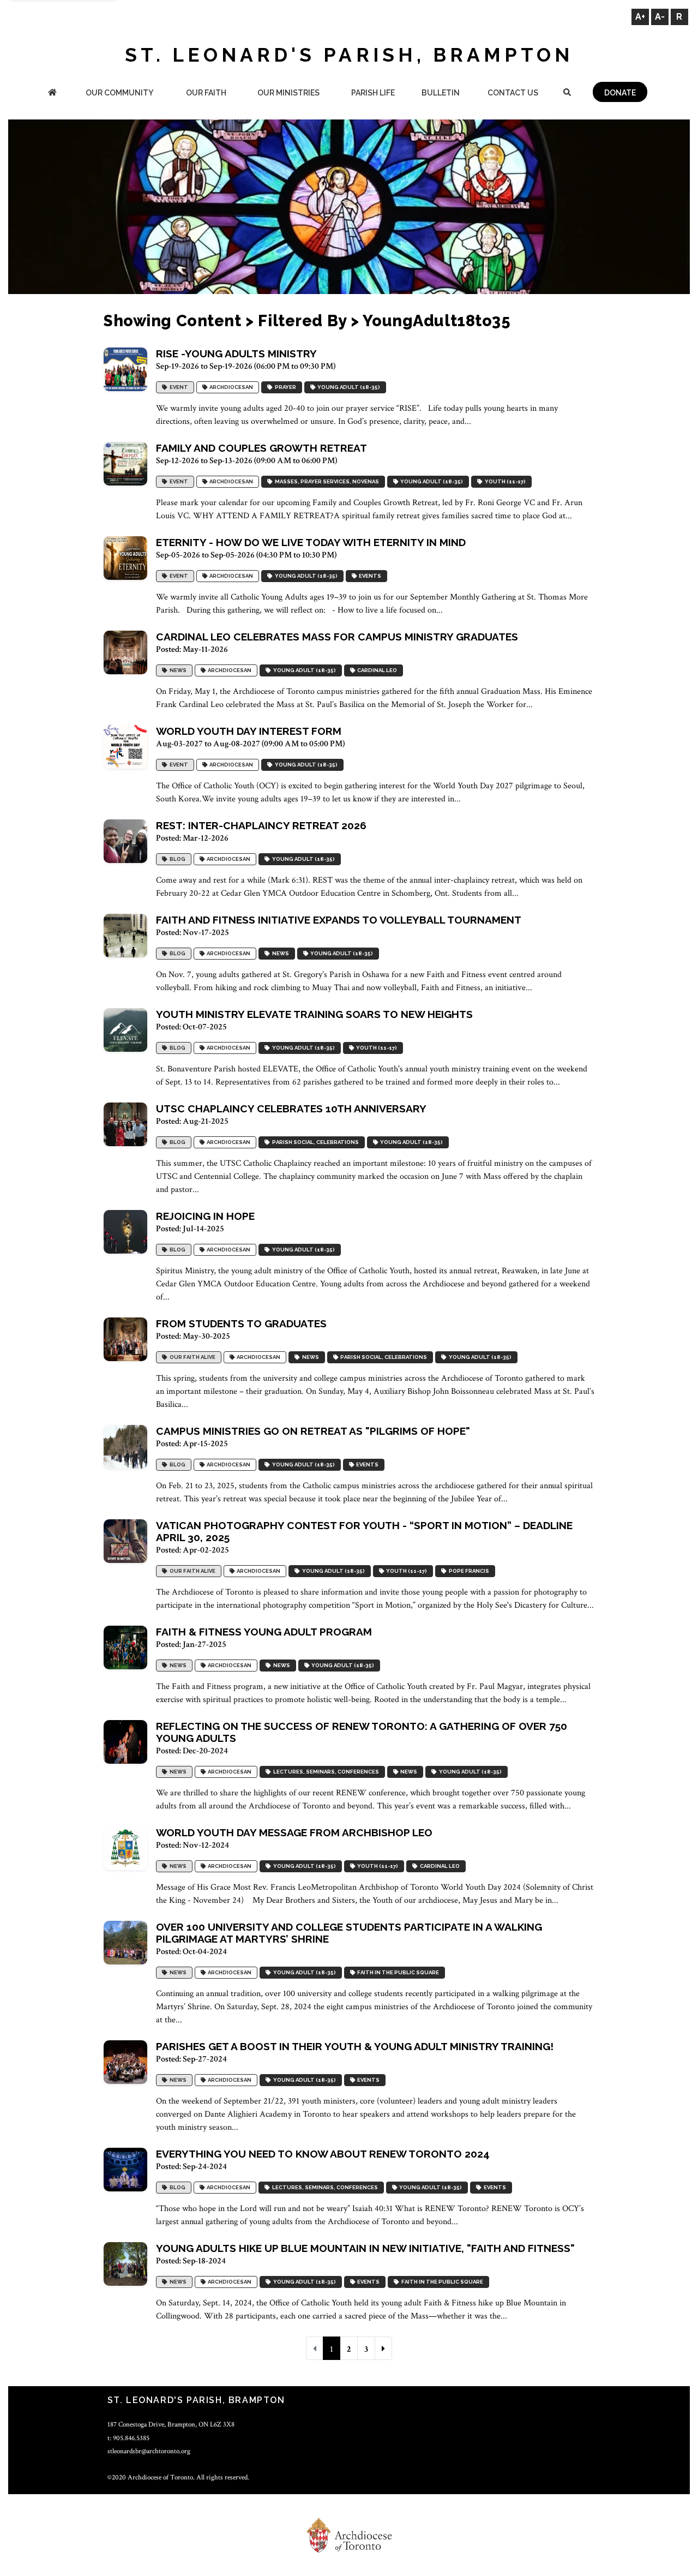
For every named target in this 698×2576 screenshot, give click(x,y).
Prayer (284, 387)
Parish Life (373, 93)
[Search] (567, 94)
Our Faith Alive (191, 1357)
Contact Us (513, 93)
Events (369, 576)
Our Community (119, 93)
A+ (640, 17)
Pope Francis (468, 1571)
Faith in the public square (397, 1972)
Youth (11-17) (504, 481)
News (177, 670)
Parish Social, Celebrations (314, 1142)
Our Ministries (288, 93)
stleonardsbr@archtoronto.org (149, 2451)
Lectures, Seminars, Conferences (325, 1772)
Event (178, 387)
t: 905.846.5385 (128, 2438)
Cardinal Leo (376, 670)
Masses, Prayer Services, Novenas (326, 481)
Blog (176, 859)
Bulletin (441, 93)
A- (660, 17)
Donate (620, 93)
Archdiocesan (230, 387)
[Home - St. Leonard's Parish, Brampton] (52, 94)
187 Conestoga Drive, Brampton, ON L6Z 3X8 (171, 2424)
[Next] (383, 2348)
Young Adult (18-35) (348, 387)
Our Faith (206, 93)
